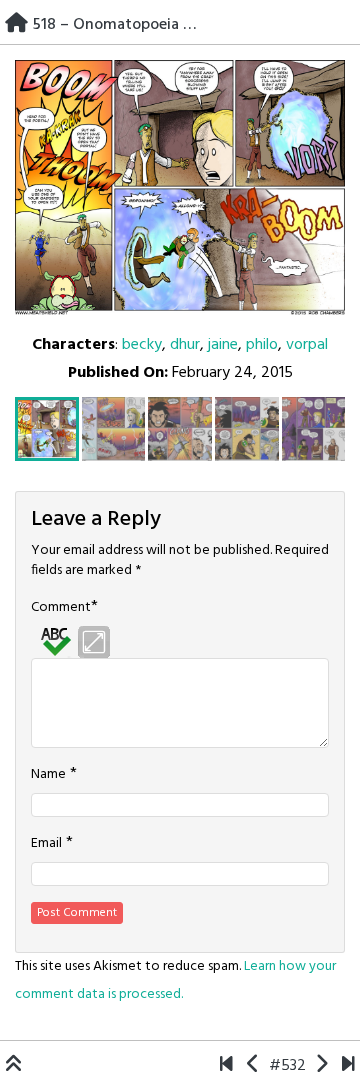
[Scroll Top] (14, 1066)
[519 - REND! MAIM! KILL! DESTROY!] (321, 1066)
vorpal (307, 345)
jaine (223, 345)
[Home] (16, 25)
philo (262, 345)
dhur (185, 345)
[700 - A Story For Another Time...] (348, 1066)
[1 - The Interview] (226, 1066)
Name (48, 775)
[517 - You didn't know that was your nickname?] (253, 1066)
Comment (61, 608)
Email (46, 844)
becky (142, 345)
